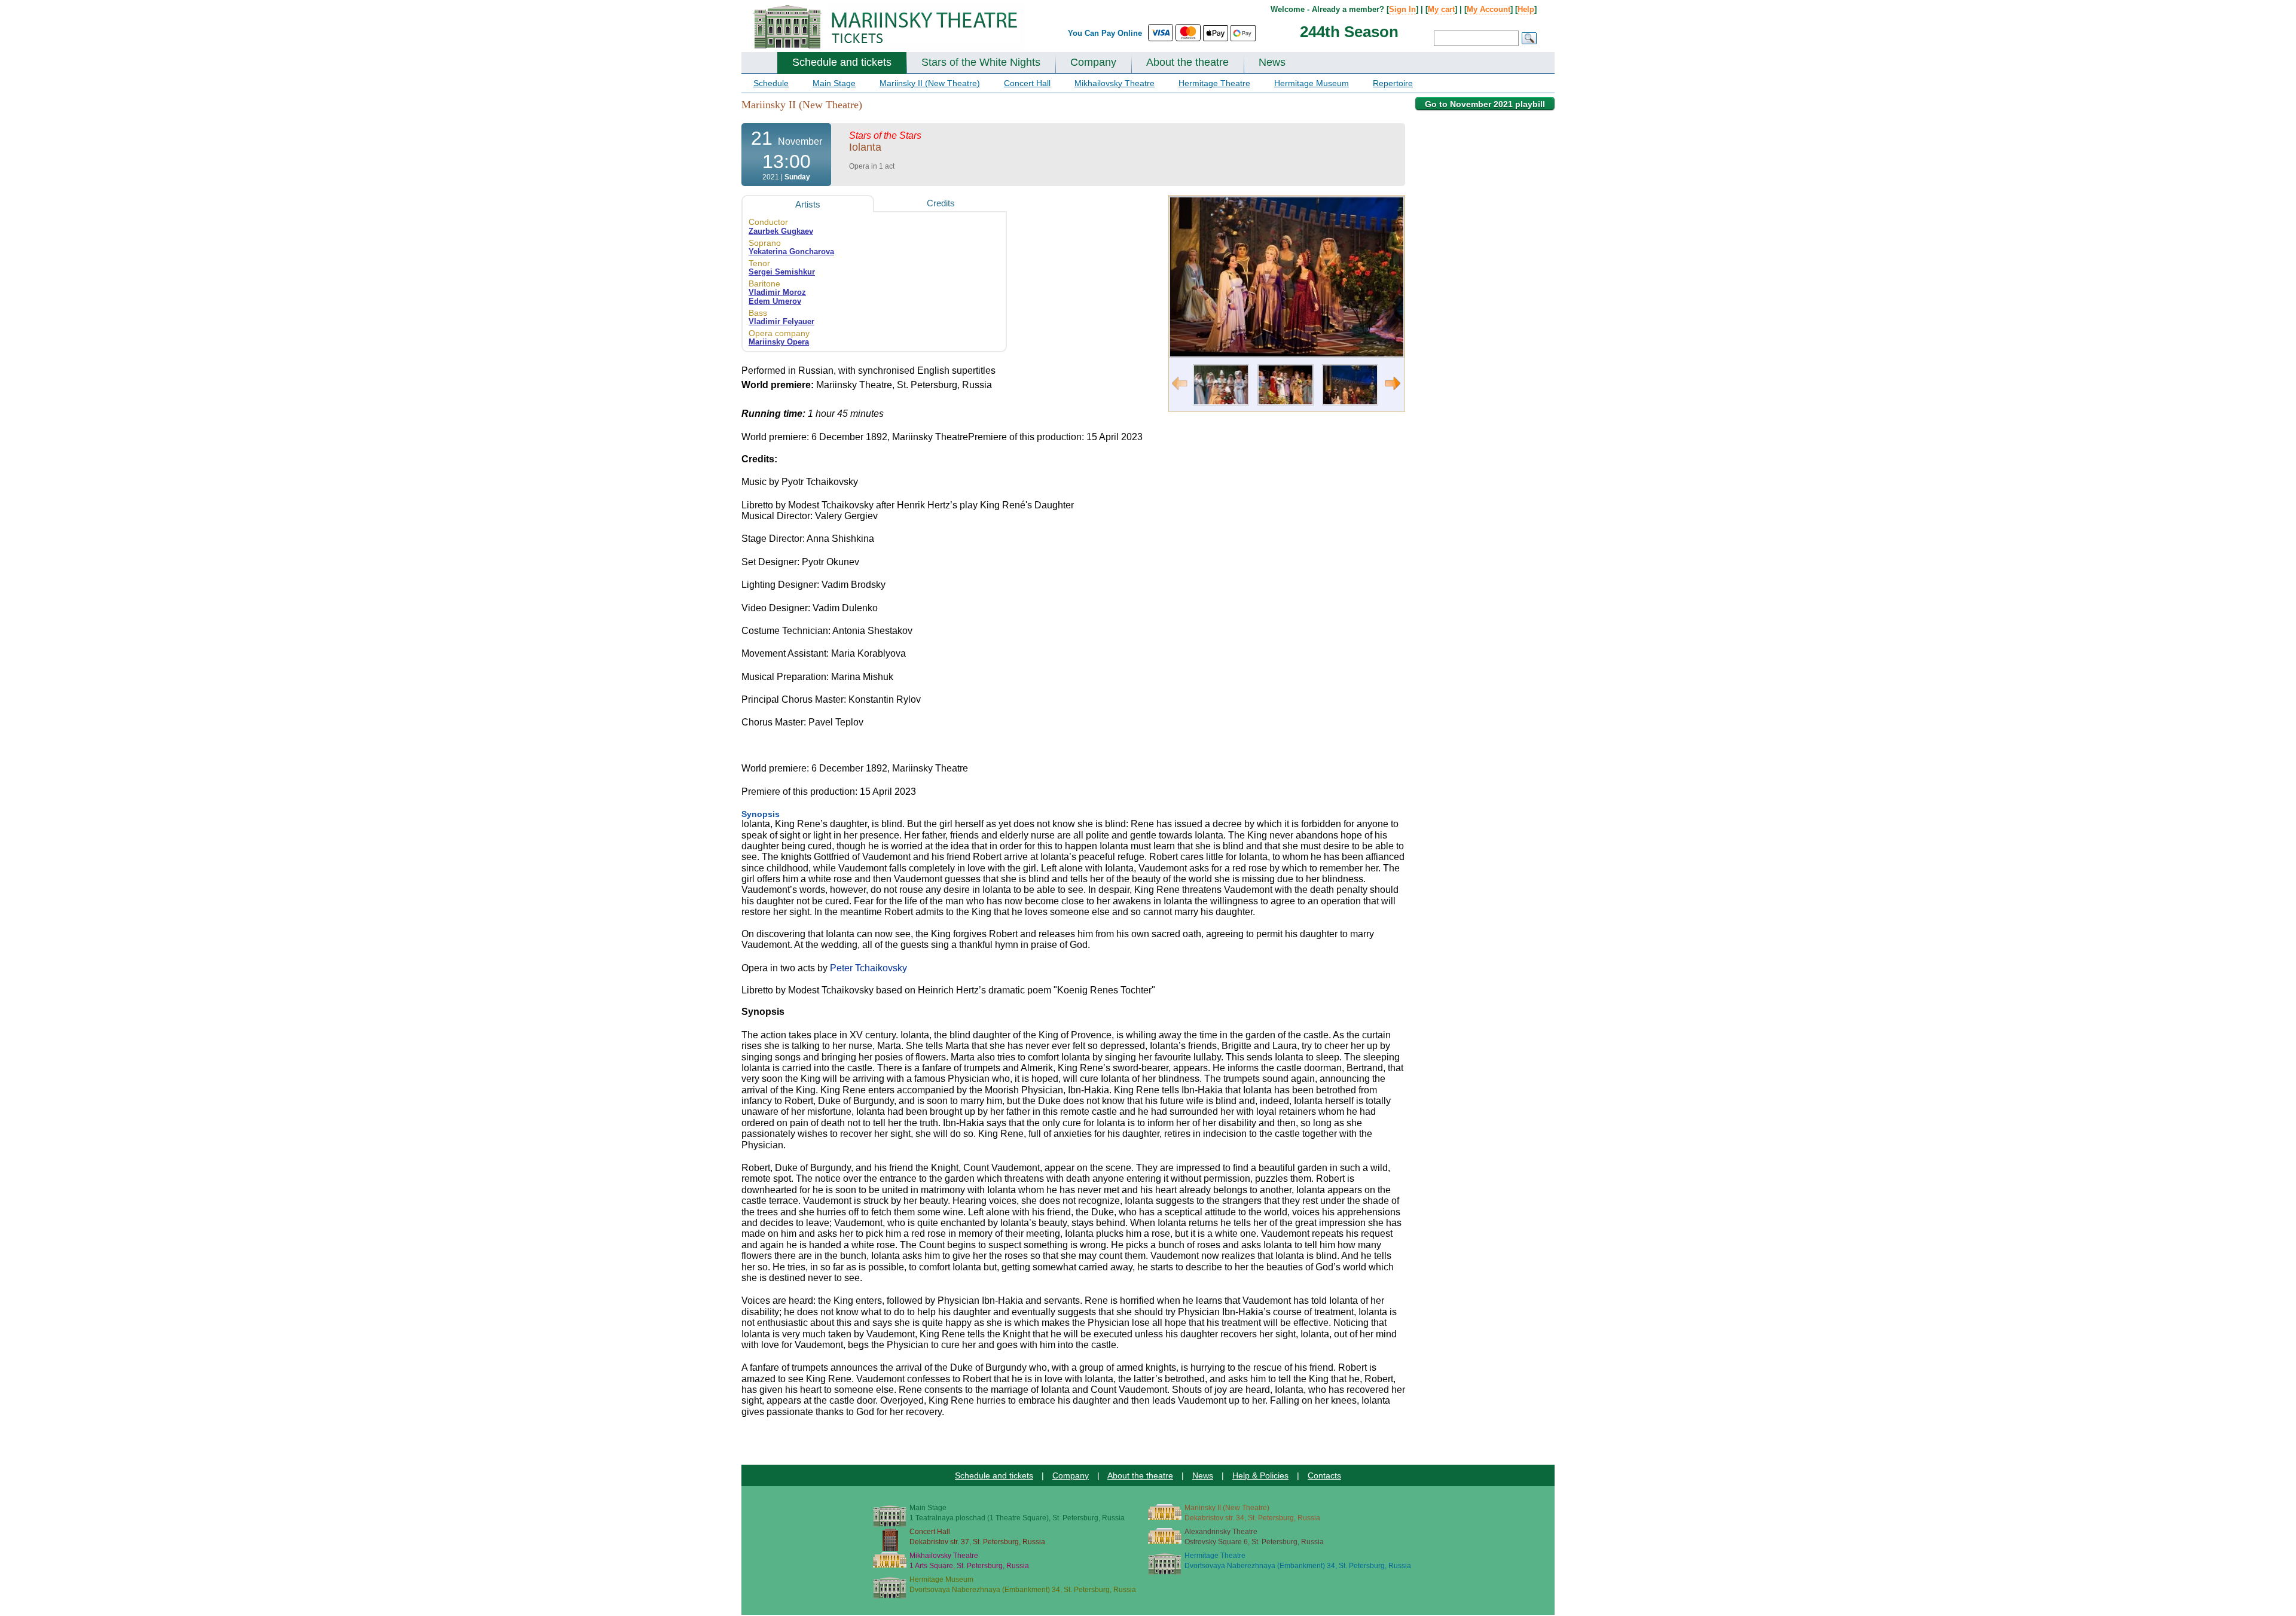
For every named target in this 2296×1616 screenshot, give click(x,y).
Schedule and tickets (842, 62)
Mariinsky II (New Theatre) (930, 83)
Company (1093, 62)
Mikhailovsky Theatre (1115, 83)
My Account (1489, 9)
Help (1526, 9)
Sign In (1402, 9)
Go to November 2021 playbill (1485, 104)
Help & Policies (1260, 1475)
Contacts (1324, 1475)
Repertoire (1393, 83)
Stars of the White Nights (981, 62)
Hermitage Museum (1312, 83)
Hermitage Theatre (1214, 83)
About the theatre (1187, 62)
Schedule (771, 83)
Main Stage (834, 83)
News (1272, 62)
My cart (1441, 9)
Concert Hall (1027, 83)
